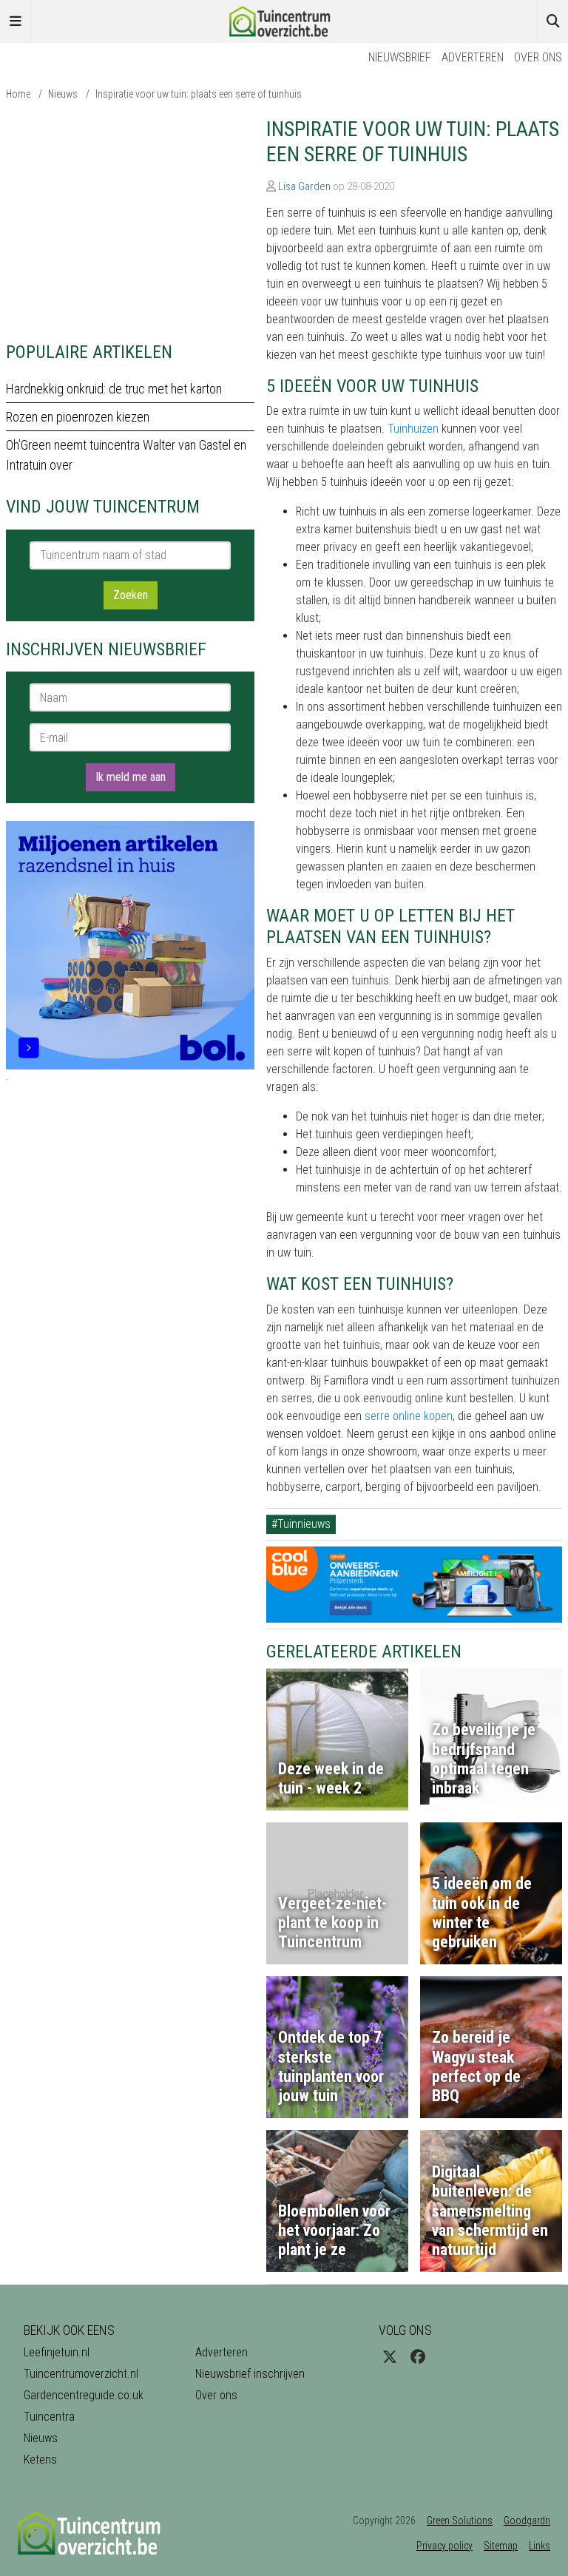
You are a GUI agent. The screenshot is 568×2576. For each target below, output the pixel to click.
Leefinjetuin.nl (57, 2352)
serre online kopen (409, 1416)
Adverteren (473, 57)
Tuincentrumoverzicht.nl (81, 2374)
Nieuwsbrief (400, 57)
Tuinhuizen (413, 429)
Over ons (538, 57)
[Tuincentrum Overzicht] (284, 20)
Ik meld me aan (131, 777)
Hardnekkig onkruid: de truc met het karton (114, 389)
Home (18, 94)
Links (540, 2546)
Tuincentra (49, 2417)
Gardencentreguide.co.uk (84, 2395)
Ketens (40, 2460)
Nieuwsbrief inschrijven (250, 2374)
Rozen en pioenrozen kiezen (78, 417)
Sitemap (501, 2546)
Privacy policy (444, 2546)
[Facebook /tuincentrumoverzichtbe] (418, 2357)
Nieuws (63, 94)
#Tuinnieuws (301, 1524)
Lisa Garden (304, 186)
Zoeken (131, 595)
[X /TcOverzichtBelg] (390, 2357)
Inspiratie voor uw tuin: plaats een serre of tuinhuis (199, 94)
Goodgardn (527, 2521)
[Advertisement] (130, 220)
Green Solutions (460, 2521)
